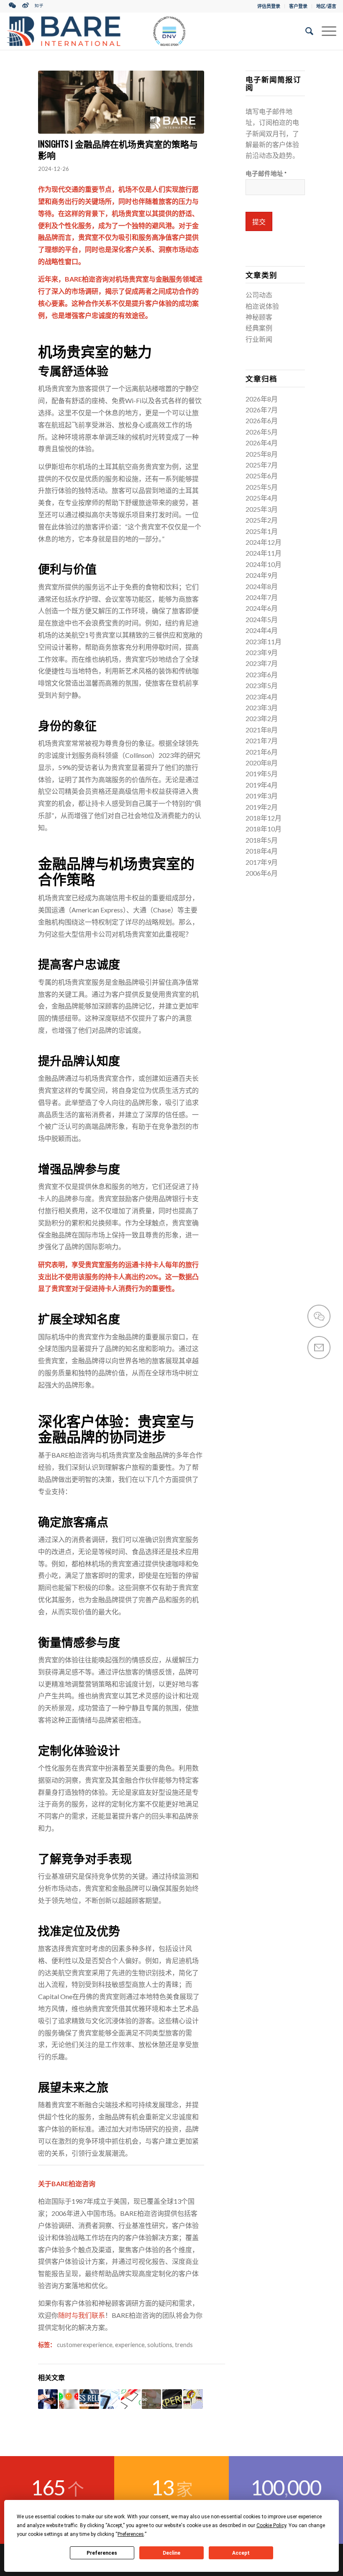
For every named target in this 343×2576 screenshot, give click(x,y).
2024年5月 (262, 619)
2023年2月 (262, 718)
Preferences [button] (131, 2534)
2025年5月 (262, 487)
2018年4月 (262, 851)
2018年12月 (264, 818)
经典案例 (259, 328)
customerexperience (85, 2345)
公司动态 (259, 295)
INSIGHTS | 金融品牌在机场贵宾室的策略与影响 (118, 149)
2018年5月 (262, 840)
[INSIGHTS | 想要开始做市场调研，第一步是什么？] (110, 2399)
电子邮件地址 (266, 173)
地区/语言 (326, 6)
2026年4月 (262, 443)
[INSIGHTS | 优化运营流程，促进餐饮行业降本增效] (48, 2399)
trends (184, 2345)
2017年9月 (262, 862)
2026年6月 (262, 420)
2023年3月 (262, 708)
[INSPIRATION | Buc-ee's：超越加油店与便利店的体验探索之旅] (193, 2399)
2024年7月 (262, 597)
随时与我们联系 (82, 2315)
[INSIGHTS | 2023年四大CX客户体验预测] (69, 2399)
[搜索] (305, 31)
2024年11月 (264, 553)
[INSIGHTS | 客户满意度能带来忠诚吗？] (131, 2399)
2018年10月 (264, 829)
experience (130, 2345)
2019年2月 (262, 807)
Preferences (102, 2553)
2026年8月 (262, 399)
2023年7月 (262, 663)
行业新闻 (259, 339)
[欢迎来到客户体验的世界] (172, 2399)
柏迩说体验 (262, 306)
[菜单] (325, 31)
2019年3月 (262, 796)
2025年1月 (262, 531)
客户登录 (298, 6)
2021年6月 (262, 752)
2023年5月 (262, 685)
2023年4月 (262, 697)
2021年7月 (262, 741)
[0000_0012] (121, 102)
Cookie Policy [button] (271, 2525)
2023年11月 (264, 641)
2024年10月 (264, 564)
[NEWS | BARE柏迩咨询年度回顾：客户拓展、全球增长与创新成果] (89, 2399)
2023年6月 (262, 674)
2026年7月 (262, 410)
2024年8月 (262, 586)
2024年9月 (262, 575)
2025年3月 (262, 509)
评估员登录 (269, 6)
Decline (171, 2553)
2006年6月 (262, 873)
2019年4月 (262, 785)
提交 (259, 222)
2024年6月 (262, 608)
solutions (160, 2345)
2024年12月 (264, 542)
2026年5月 (262, 432)
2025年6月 (262, 476)
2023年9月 (262, 652)
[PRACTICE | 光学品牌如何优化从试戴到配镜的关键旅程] (152, 2399)
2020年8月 (262, 763)
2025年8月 (262, 454)
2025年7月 (262, 465)
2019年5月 (262, 774)
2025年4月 (262, 498)
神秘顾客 (259, 317)
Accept (241, 2553)
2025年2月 (262, 520)
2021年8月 (262, 730)
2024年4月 (262, 630)
